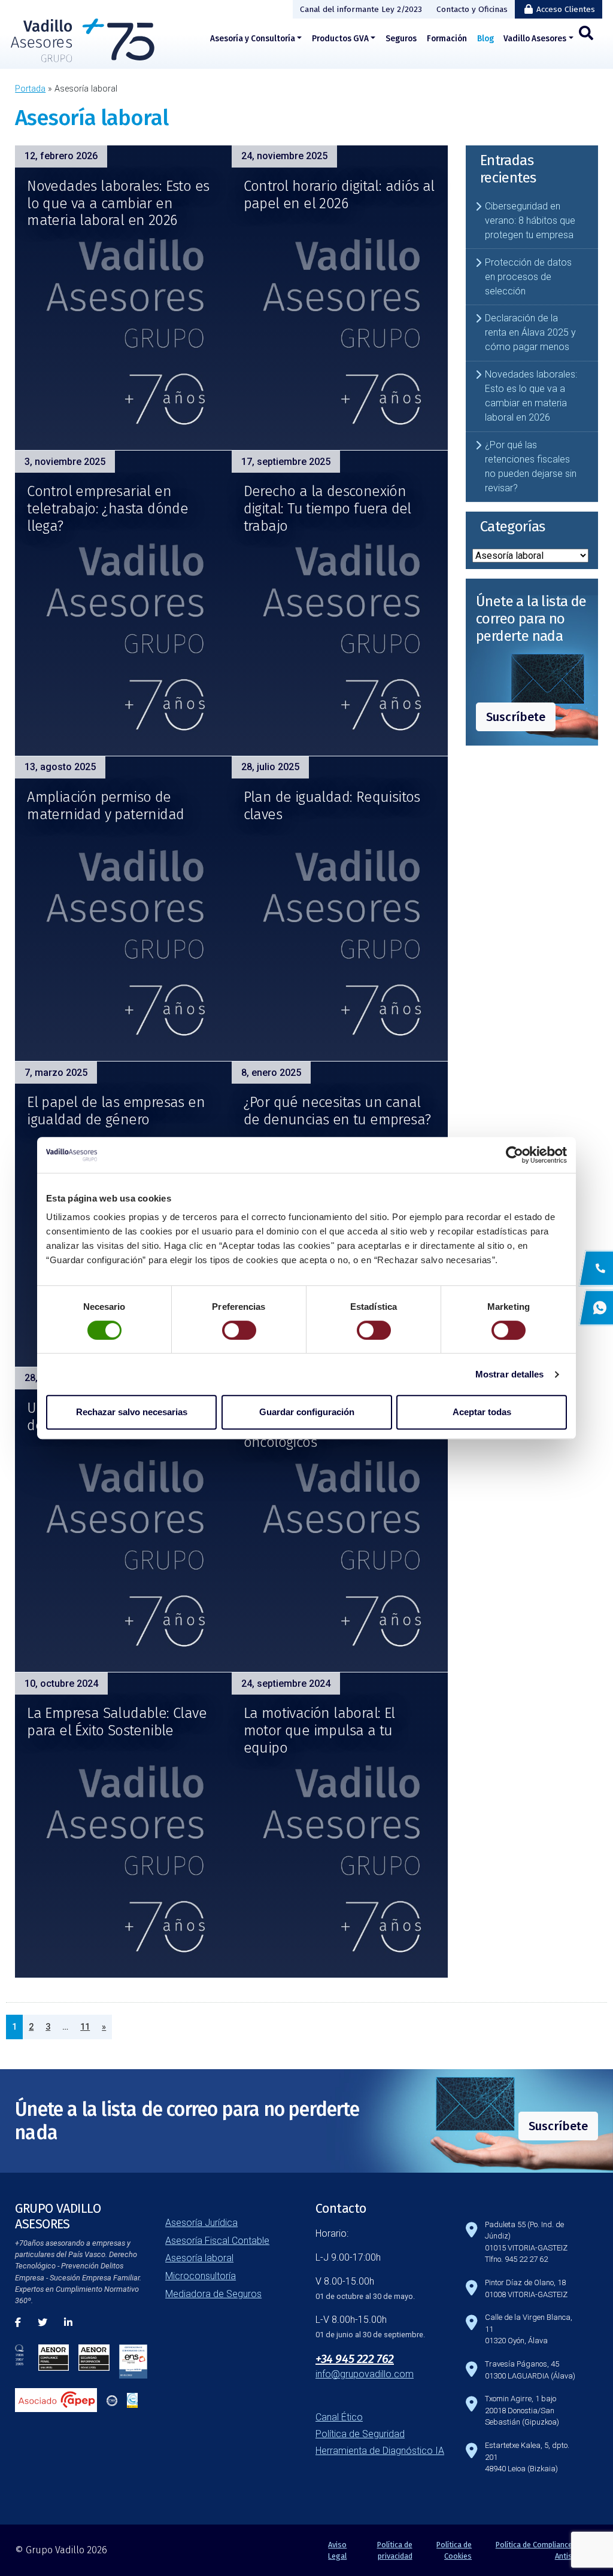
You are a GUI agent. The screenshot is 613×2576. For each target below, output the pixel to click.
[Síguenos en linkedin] (68, 2323)
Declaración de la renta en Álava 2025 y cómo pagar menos (530, 332)
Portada (30, 89)
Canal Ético (339, 2417)
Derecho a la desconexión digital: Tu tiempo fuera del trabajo (327, 509)
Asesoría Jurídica (201, 2223)
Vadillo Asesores (535, 39)
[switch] (239, 1330)
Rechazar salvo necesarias (132, 1412)
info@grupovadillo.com (365, 2374)
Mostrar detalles (510, 1374)
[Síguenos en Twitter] (43, 2323)
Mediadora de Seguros (213, 2294)
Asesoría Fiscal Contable (217, 2241)
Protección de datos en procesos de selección (528, 277)
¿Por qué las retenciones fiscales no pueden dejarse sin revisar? (531, 466)
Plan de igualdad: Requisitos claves (332, 806)
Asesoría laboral (199, 2258)
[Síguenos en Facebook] (18, 2323)
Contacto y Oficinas (472, 9)
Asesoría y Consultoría (253, 39)
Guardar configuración (307, 1412)
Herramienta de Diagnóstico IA (380, 2451)
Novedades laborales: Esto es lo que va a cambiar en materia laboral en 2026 (118, 203)
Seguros (401, 39)
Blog (485, 39)
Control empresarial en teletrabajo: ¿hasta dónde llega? (107, 509)
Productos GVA (340, 39)
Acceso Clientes (566, 9)
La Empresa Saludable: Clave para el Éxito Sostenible (117, 1722)
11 (85, 2027)
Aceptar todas (482, 1412)
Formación (447, 39)
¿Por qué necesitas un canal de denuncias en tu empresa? (337, 1111)
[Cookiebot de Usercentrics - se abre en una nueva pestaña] (515, 1155)
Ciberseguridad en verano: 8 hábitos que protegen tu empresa (530, 221)
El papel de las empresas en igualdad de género (116, 1111)
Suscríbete (516, 717)
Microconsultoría (201, 2276)
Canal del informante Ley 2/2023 (361, 9)
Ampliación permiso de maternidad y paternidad (105, 806)
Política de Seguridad (360, 2434)
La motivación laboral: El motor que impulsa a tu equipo (319, 1730)
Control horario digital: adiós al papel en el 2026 (339, 195)
